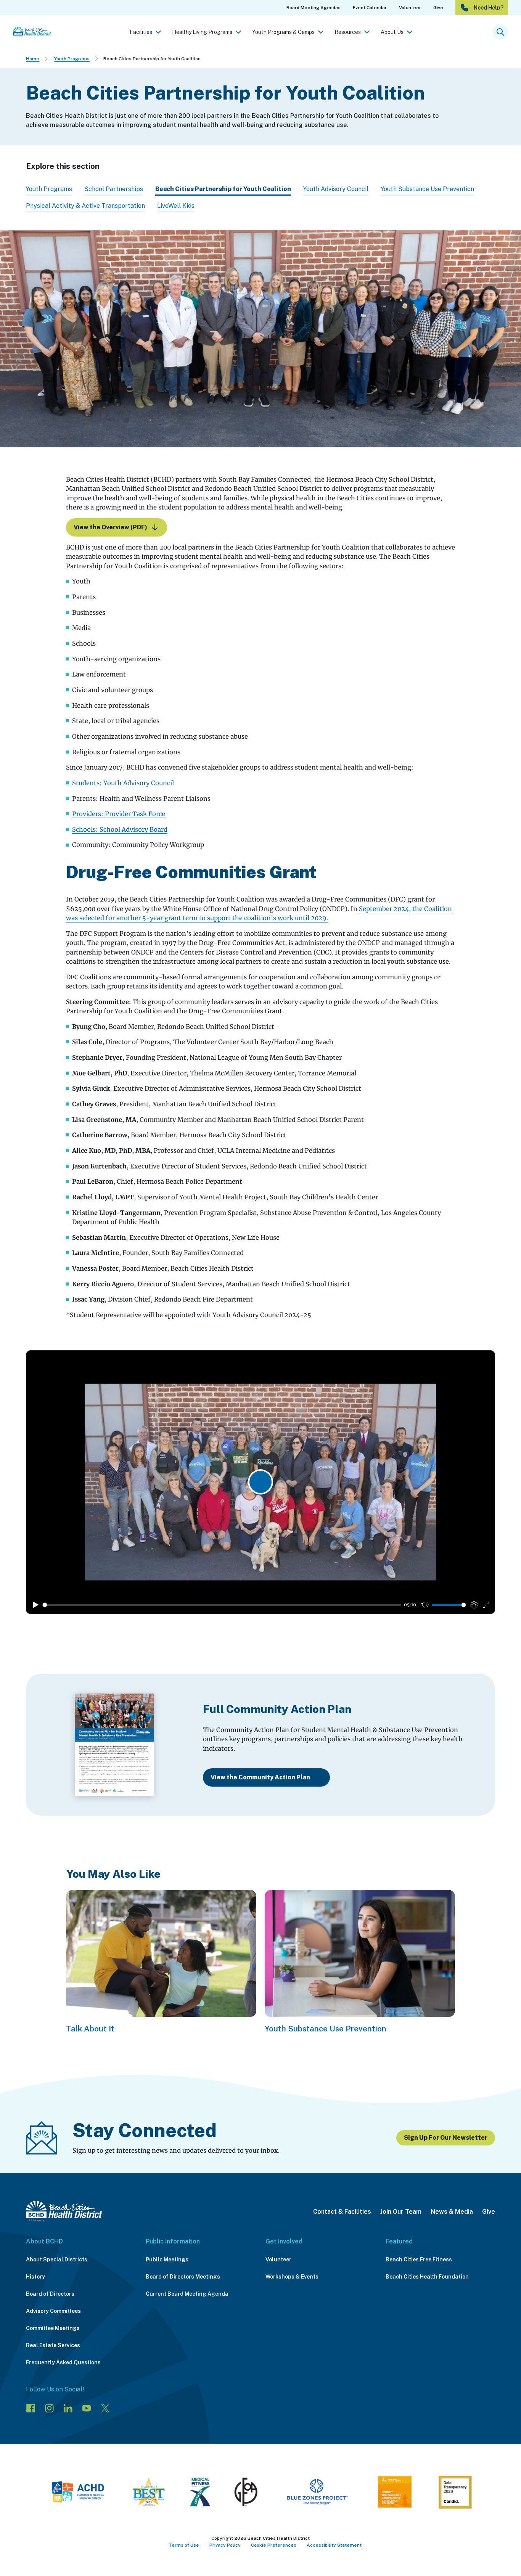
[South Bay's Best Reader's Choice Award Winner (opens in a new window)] (149, 2494)
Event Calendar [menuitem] (370, 8)
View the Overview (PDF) (110, 527)
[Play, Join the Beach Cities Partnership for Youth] (35, 1605)
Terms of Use (184, 2545)
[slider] (222, 1605)
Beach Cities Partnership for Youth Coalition (152, 59)
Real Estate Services (53, 2345)
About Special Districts (57, 2259)
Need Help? (489, 8)
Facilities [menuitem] (141, 32)
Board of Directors (50, 2294)
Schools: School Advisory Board (120, 829)
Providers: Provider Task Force (119, 814)
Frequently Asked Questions (63, 2362)
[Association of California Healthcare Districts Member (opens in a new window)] (78, 2494)
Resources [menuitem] (348, 32)
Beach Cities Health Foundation (427, 2277)
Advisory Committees (53, 2311)
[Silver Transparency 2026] (455, 2494)
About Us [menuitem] (392, 32)
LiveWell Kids (176, 206)
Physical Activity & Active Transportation (85, 206)
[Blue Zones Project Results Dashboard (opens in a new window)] (317, 2494)
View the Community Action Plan (260, 1777)
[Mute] (425, 1605)
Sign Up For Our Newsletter (446, 2138)
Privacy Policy (225, 2545)
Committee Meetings (53, 2328)
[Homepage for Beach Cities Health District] (32, 32)
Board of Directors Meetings (183, 2277)
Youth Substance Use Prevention (427, 189)
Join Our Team (401, 2212)
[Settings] (474, 1605)
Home (33, 59)
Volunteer (278, 2259)
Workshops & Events (292, 2277)
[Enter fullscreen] (486, 1605)
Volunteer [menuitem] (410, 8)
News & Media (452, 2212)
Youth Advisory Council (336, 189)
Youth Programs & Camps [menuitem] (283, 32)
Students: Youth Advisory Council (123, 783)
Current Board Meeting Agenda (187, 2294)
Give (489, 2212)
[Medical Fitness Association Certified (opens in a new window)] (200, 2494)
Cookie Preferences (274, 2545)
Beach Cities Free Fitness (419, 2259)
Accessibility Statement (334, 2545)
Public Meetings (167, 2259)
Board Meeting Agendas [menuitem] (314, 8)
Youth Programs (72, 59)
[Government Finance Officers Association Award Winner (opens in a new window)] (246, 2494)
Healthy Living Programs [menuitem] (202, 32)
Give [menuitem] (438, 8)
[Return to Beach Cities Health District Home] (64, 2211)
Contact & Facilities (342, 2212)
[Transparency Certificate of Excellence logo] (395, 2494)
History (35, 2277)
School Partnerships (114, 189)
